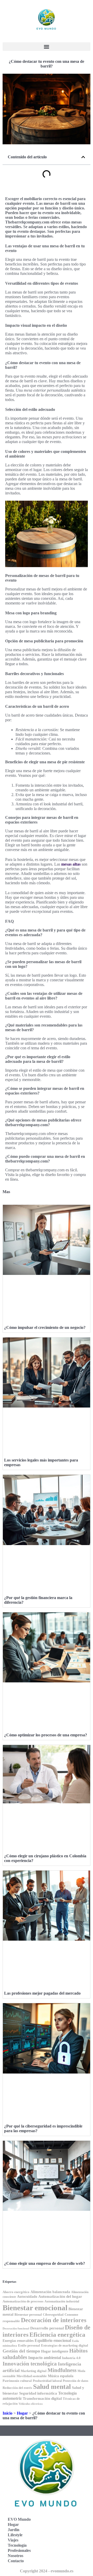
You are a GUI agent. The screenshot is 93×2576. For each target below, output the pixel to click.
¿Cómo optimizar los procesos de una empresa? (46, 1735)
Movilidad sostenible (32, 2376)
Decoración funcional (16, 2329)
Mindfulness (62, 2370)
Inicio (7, 2413)
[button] (47, 47)
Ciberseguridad (53, 2315)
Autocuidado (27, 2297)
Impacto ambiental (45, 2358)
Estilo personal (29, 2346)
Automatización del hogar (60, 2296)
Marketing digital (34, 2371)
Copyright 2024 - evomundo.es (47, 2571)
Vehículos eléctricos (31, 2404)
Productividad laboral (47, 2381)
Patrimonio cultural (17, 2381)
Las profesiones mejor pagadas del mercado (42, 1993)
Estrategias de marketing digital (65, 2346)
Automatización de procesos (23, 2301)
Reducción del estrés (17, 2388)
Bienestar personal (28, 2315)
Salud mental (52, 2387)
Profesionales (19, 2550)
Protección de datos (76, 2381)
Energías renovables (18, 2341)
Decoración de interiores (54, 2320)
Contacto (16, 2561)
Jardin (14, 2530)
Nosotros (16, 2556)
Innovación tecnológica (30, 2364)
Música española (61, 2376)
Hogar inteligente (55, 2351)
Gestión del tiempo (21, 2351)
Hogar (22, 2413)
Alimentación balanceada (50, 2292)
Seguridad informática (38, 2393)
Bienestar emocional (35, 2308)
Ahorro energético (16, 2292)
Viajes (13, 2540)
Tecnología (17, 2545)
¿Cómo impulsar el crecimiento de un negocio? (45, 1327)
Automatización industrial (62, 2302)
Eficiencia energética (57, 2334)
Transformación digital (42, 2398)
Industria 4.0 (71, 2358)
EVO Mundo (19, 2519)
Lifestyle (15, 2535)
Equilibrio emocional (53, 2340)
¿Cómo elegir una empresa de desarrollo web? (45, 2263)
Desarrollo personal (47, 2328)
